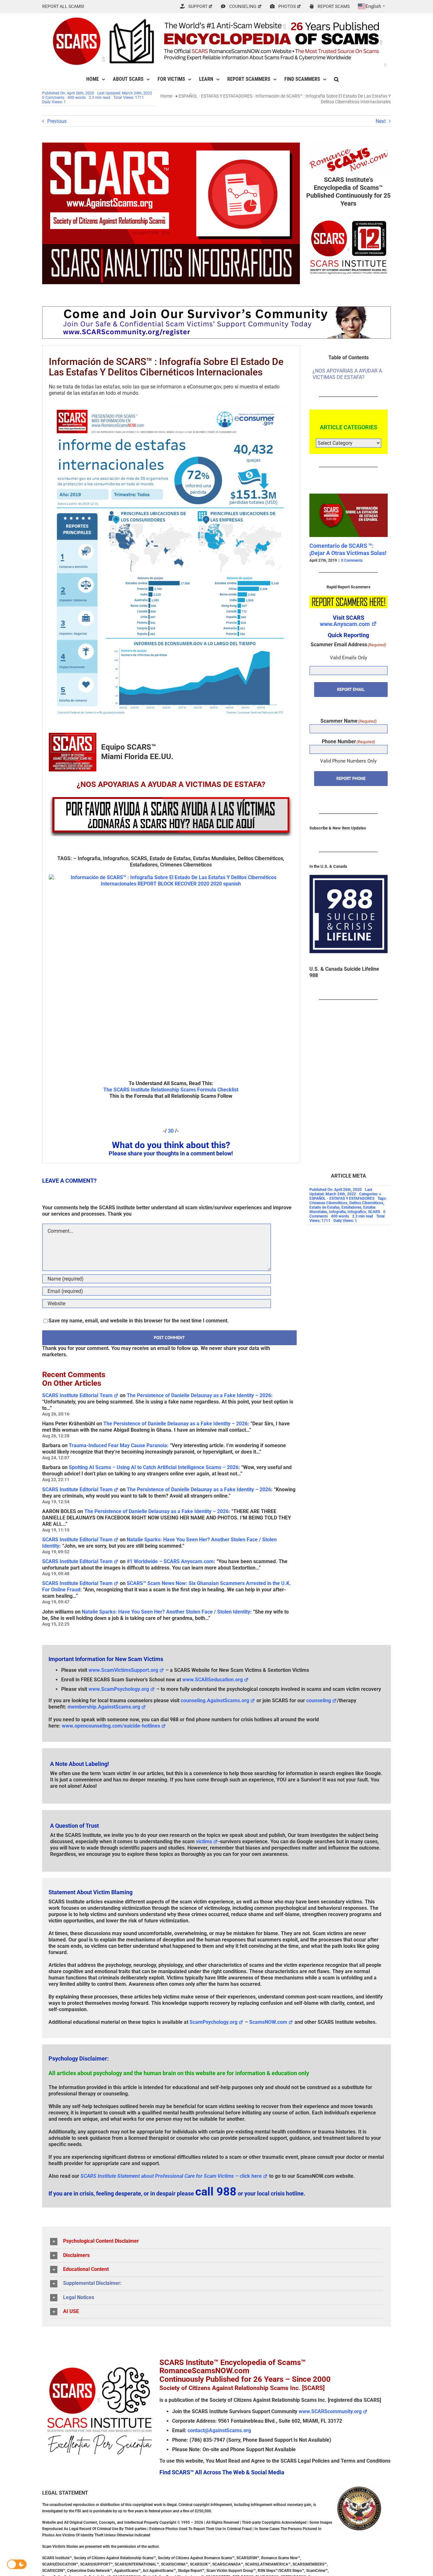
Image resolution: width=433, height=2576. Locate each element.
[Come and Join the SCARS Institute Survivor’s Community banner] (217, 309)
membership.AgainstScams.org (104, 1707)
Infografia (337, 1212)
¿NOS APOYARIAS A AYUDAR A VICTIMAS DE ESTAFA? (347, 374)
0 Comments (53, 98)
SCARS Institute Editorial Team (77, 1395)
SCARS (374, 1212)
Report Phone (351, 778)
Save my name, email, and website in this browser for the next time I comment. (139, 1321)
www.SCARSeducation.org (213, 1680)
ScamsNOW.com (268, 2022)
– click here (171, 2176)
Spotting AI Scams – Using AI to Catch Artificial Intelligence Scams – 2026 (154, 1467)
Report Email (351, 690)
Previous (57, 121)
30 (171, 1131)
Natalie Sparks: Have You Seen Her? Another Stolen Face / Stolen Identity (166, 1612)
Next (381, 121)
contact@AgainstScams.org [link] (219, 2430)
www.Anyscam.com (345, 624)
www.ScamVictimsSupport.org (123, 1670)
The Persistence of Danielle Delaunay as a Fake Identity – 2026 (199, 1395)
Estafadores (351, 1207)
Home (166, 96)
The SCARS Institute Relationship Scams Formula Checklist (171, 1090)
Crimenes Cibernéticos (328, 1203)
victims (204, 1841)
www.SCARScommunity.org (330, 2411)
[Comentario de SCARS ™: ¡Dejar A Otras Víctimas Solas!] (347, 497)
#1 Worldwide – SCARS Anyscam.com (170, 1561)
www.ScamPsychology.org (119, 1689)
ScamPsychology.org (213, 2022)
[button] (336, 79)
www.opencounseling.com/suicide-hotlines (111, 1726)
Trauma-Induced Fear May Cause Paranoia (118, 1445)
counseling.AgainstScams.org (215, 1700)
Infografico (357, 1212)
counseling (319, 1700)
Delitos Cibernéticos (366, 1203)
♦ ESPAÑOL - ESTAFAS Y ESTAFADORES (214, 96)
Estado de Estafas (324, 1207)
